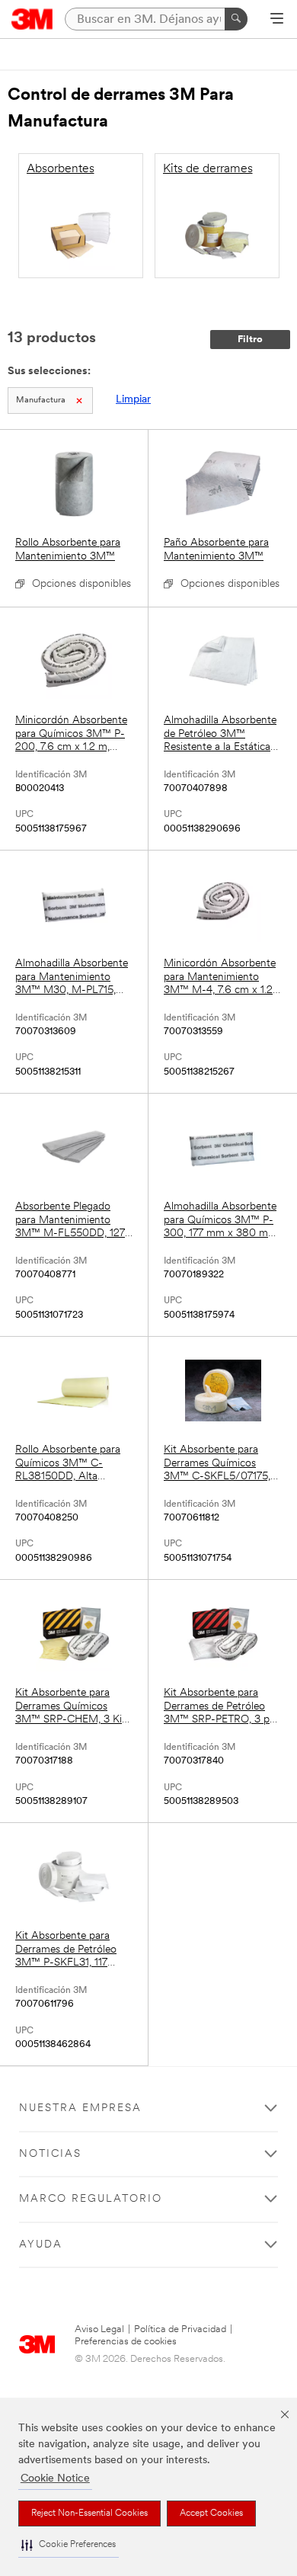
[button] (69, 2545)
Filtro (250, 340)
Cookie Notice (55, 2479)
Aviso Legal (99, 2329)
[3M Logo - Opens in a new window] (32, 19)
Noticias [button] (50, 2154)
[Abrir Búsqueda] (277, 20)
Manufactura (41, 400)
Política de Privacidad (180, 2329)
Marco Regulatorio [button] (91, 2199)
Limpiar (133, 400)
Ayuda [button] (41, 2245)
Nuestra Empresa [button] (80, 2108)
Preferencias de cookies (126, 2342)
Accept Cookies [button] (211, 2514)
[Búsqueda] (236, 19)
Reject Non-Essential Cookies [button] (89, 2514)
